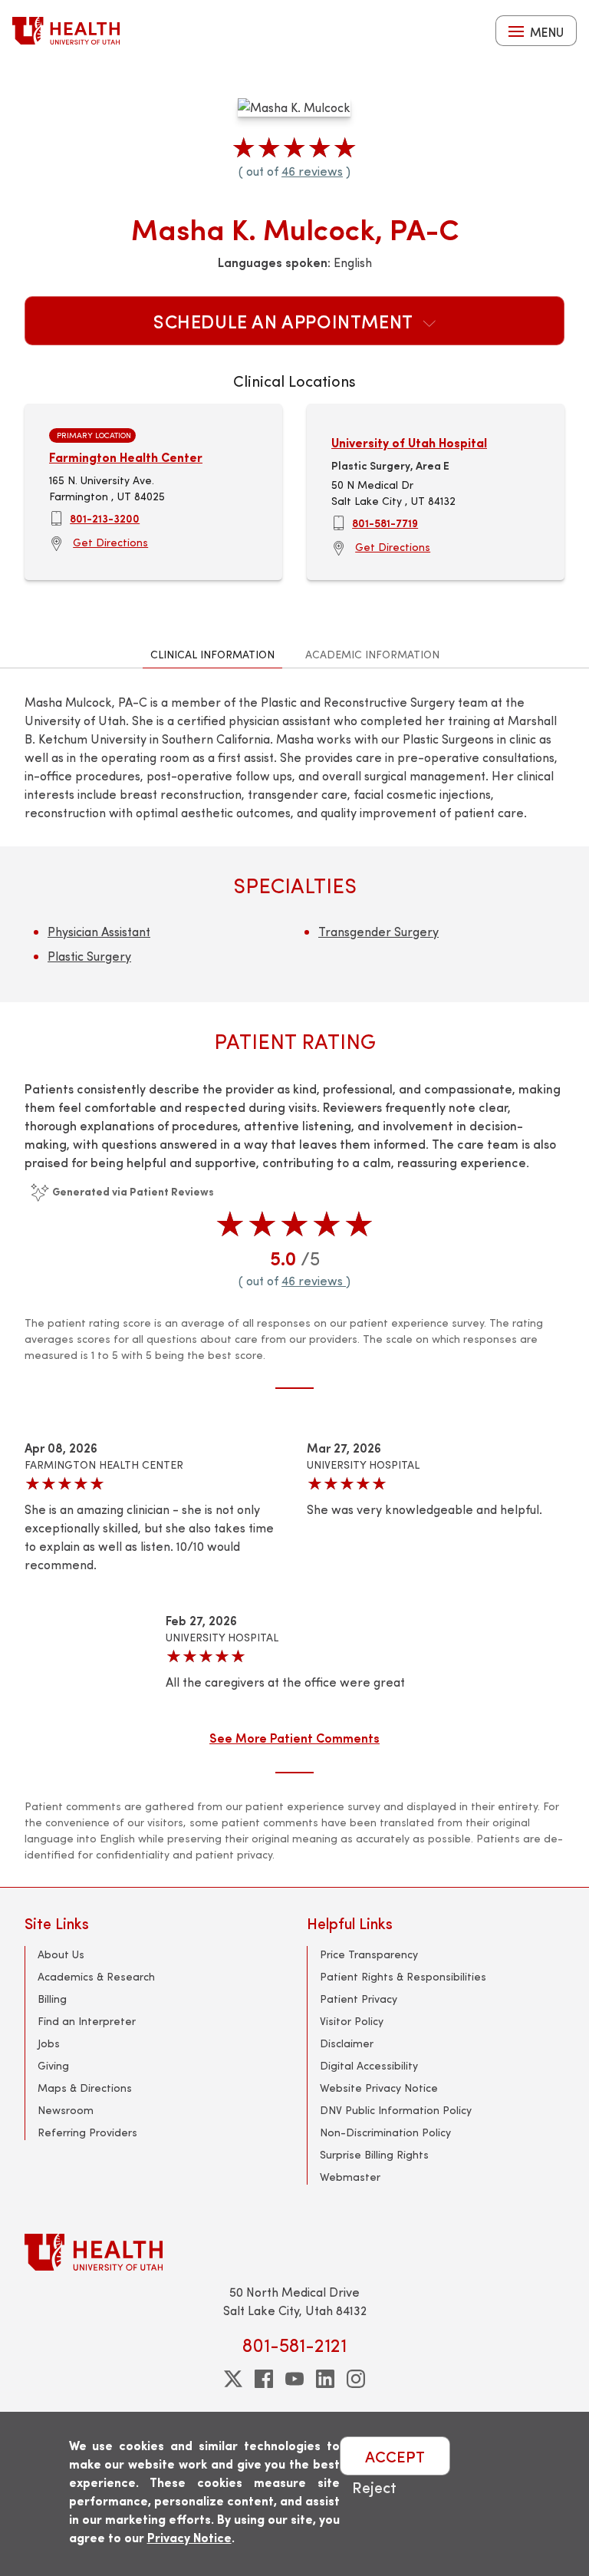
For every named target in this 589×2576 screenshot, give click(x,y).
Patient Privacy (359, 1999)
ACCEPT (395, 2456)
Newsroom (66, 2110)
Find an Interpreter (87, 2021)
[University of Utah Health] (66, 31)
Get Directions (110, 542)
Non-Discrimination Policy (385, 2132)
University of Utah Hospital (409, 442)
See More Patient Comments (294, 1737)
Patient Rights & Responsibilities (403, 1976)
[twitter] (233, 2379)
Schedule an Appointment (285, 321)
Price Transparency (369, 1954)
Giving (53, 2065)
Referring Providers (87, 2132)
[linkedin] (325, 2379)
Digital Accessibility (369, 2065)
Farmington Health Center (126, 457)
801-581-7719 (385, 523)
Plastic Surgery (89, 956)
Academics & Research (96, 1976)
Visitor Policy (352, 2021)
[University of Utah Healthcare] (294, 2252)
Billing (52, 1999)
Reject (374, 2487)
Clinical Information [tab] (212, 654)
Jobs (49, 2043)
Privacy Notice (189, 2537)
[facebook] (264, 2379)
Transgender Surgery (378, 931)
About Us (61, 1954)
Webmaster (350, 2177)
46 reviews (312, 171)
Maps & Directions (85, 2088)
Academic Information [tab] (372, 654)
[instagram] (356, 2379)
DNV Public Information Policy (396, 2110)
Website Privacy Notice (379, 2088)
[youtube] (294, 2379)
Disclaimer (347, 2043)
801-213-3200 (105, 518)
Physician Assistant (99, 931)
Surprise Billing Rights (374, 2154)
